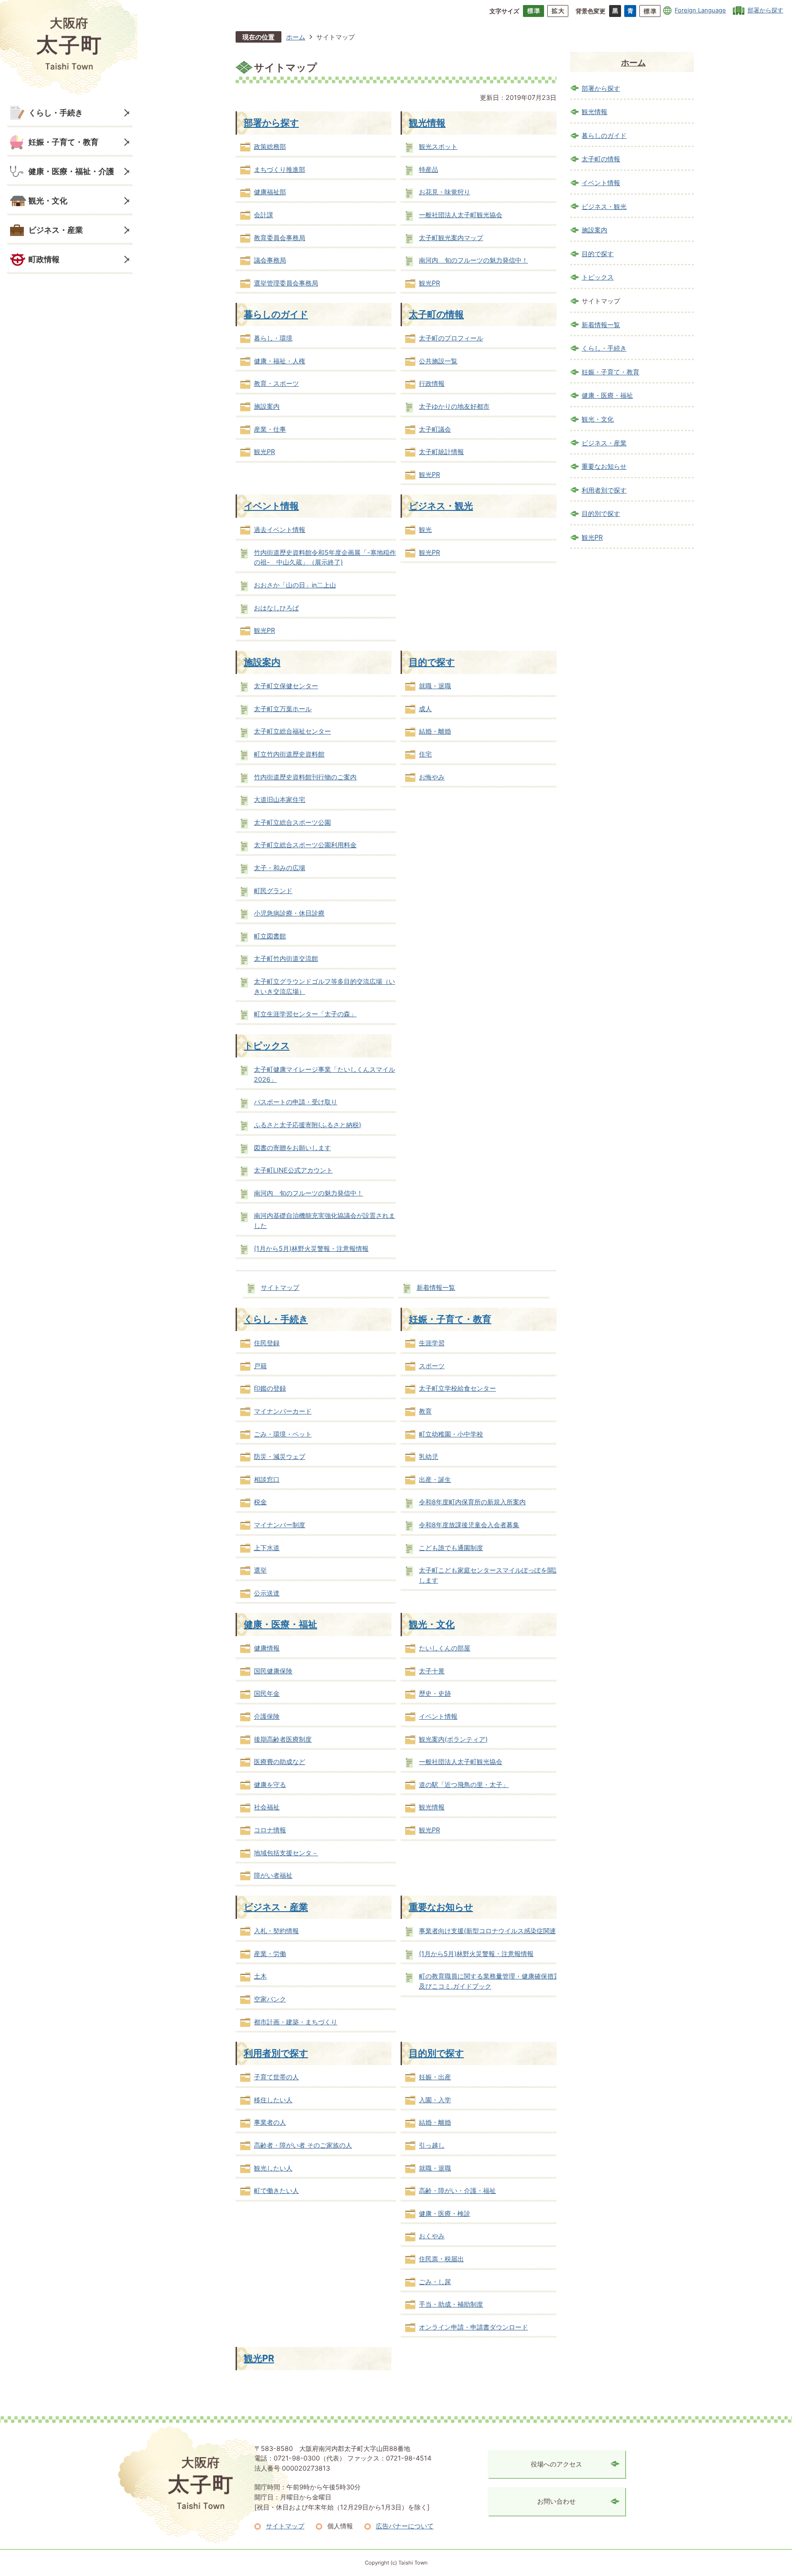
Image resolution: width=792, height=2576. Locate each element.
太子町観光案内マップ (451, 238)
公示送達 (267, 1593)
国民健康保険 (273, 1671)
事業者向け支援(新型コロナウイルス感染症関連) (489, 1931)
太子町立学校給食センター (457, 1388)
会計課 (264, 215)
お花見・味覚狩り (445, 192)
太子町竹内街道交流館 (286, 958)
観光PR (429, 283)
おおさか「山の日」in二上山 (295, 585)
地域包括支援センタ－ (286, 1853)
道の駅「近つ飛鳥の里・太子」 (464, 1784)
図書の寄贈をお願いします (292, 1148)
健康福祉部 (270, 192)
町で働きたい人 (276, 2190)
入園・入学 (435, 2100)
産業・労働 (270, 1954)
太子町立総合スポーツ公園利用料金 (305, 845)
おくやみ (432, 2236)
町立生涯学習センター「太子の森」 (305, 1014)
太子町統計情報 (441, 452)
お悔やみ (432, 777)
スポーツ (432, 1366)
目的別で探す (436, 2053)
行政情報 (432, 383)
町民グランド (273, 891)
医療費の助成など (280, 1762)
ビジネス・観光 (441, 506)
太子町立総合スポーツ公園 (292, 822)
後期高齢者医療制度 (283, 1739)
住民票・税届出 (441, 2259)
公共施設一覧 (438, 361)
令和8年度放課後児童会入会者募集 (469, 1525)
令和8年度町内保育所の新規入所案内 (472, 1502)
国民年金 (267, 1693)
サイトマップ (280, 1287)
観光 (425, 529)
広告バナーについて (405, 2526)
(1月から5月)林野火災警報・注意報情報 (311, 1248)
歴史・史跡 (435, 1693)
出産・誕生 (435, 1479)
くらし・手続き (56, 112)
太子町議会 (435, 429)
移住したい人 (273, 2100)
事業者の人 (270, 2122)
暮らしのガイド (276, 314)
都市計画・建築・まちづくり (296, 2022)
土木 (260, 1976)
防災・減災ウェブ (280, 1456)
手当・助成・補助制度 (451, 2304)
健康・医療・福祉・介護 (71, 171)
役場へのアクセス (556, 2464)
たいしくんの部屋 (445, 1648)
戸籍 (260, 1366)
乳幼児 (429, 1456)
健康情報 (267, 1648)
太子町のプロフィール (451, 338)
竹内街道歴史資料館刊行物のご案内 (305, 777)
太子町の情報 (436, 314)
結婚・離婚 (435, 731)
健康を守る (270, 1784)
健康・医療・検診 (445, 2213)
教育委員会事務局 (280, 238)
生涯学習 (432, 1343)
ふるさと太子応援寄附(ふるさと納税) (308, 1125)
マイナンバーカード (283, 1411)
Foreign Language (700, 10)
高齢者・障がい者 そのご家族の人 (303, 2145)
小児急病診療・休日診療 (289, 913)
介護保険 (267, 1716)
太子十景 (432, 1671)
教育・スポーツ (276, 383)
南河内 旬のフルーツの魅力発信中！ (473, 260)
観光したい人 (273, 2168)
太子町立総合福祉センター (292, 731)
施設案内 (267, 406)
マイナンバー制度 (280, 1525)
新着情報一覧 (436, 1287)
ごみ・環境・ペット (283, 1434)
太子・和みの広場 (280, 868)
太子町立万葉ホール (283, 709)
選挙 (260, 1570)
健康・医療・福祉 (280, 1624)
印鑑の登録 (270, 1388)
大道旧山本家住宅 (280, 799)
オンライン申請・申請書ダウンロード (473, 2327)
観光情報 (427, 123)
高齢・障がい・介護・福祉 (457, 2190)
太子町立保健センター (286, 686)
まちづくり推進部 (280, 169)
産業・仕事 (270, 429)
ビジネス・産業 (56, 230)
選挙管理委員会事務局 (286, 283)
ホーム (296, 37)
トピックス (267, 1045)
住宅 (425, 754)
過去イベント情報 (280, 529)
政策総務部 (270, 146)
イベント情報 (271, 506)
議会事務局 (270, 260)
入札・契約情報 (276, 1931)
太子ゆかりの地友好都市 (454, 406)
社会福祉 (267, 1807)
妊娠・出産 (435, 2077)
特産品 (429, 169)
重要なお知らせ (441, 1907)
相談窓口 (267, 1479)
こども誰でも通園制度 (451, 1548)
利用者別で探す (276, 2053)
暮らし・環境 (273, 338)
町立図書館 (270, 936)
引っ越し (432, 2145)
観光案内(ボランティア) (453, 1739)
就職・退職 (435, 686)
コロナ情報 (270, 1830)
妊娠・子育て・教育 (63, 142)
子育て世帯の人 (276, 2077)
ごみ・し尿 (435, 2282)
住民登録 (267, 1343)
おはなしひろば (276, 608)
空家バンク (270, 1999)
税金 (260, 1502)
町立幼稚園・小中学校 (451, 1434)
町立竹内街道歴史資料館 (289, 754)
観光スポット (438, 146)
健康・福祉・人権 (280, 361)
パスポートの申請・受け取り (296, 1102)
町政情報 (44, 259)
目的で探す (432, 662)
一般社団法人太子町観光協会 (461, 215)
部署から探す (765, 10)
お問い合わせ (556, 2501)
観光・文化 (48, 200)
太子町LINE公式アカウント (293, 1170)
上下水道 (267, 1548)
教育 (425, 1411)
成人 (425, 709)
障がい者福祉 (273, 1875)
